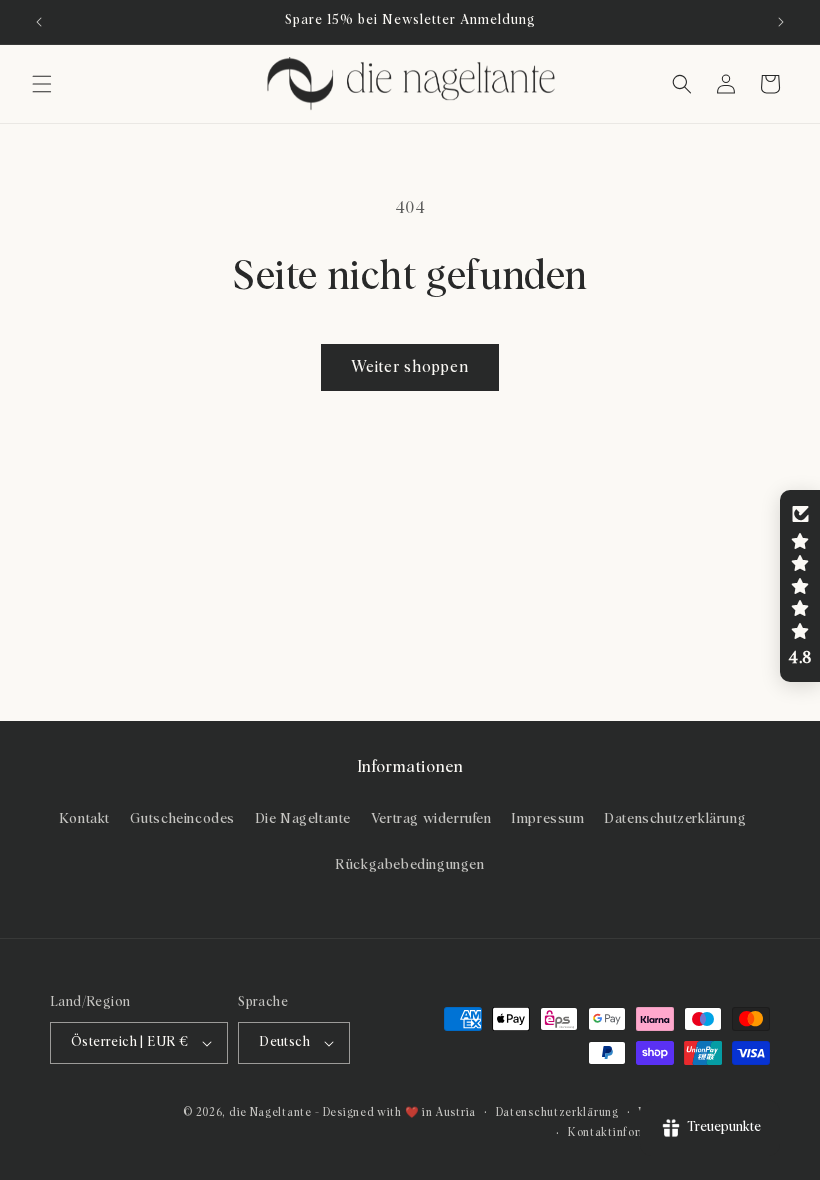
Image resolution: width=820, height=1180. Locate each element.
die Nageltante (270, 1112)
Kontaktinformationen (629, 1132)
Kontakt (84, 819)
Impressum (547, 819)
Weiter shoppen (410, 367)
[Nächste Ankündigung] (781, 22)
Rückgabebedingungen (409, 865)
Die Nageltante (303, 819)
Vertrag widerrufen (431, 819)
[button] (42, 84)
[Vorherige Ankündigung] (39, 22)
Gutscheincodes (182, 819)
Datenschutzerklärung (675, 819)
